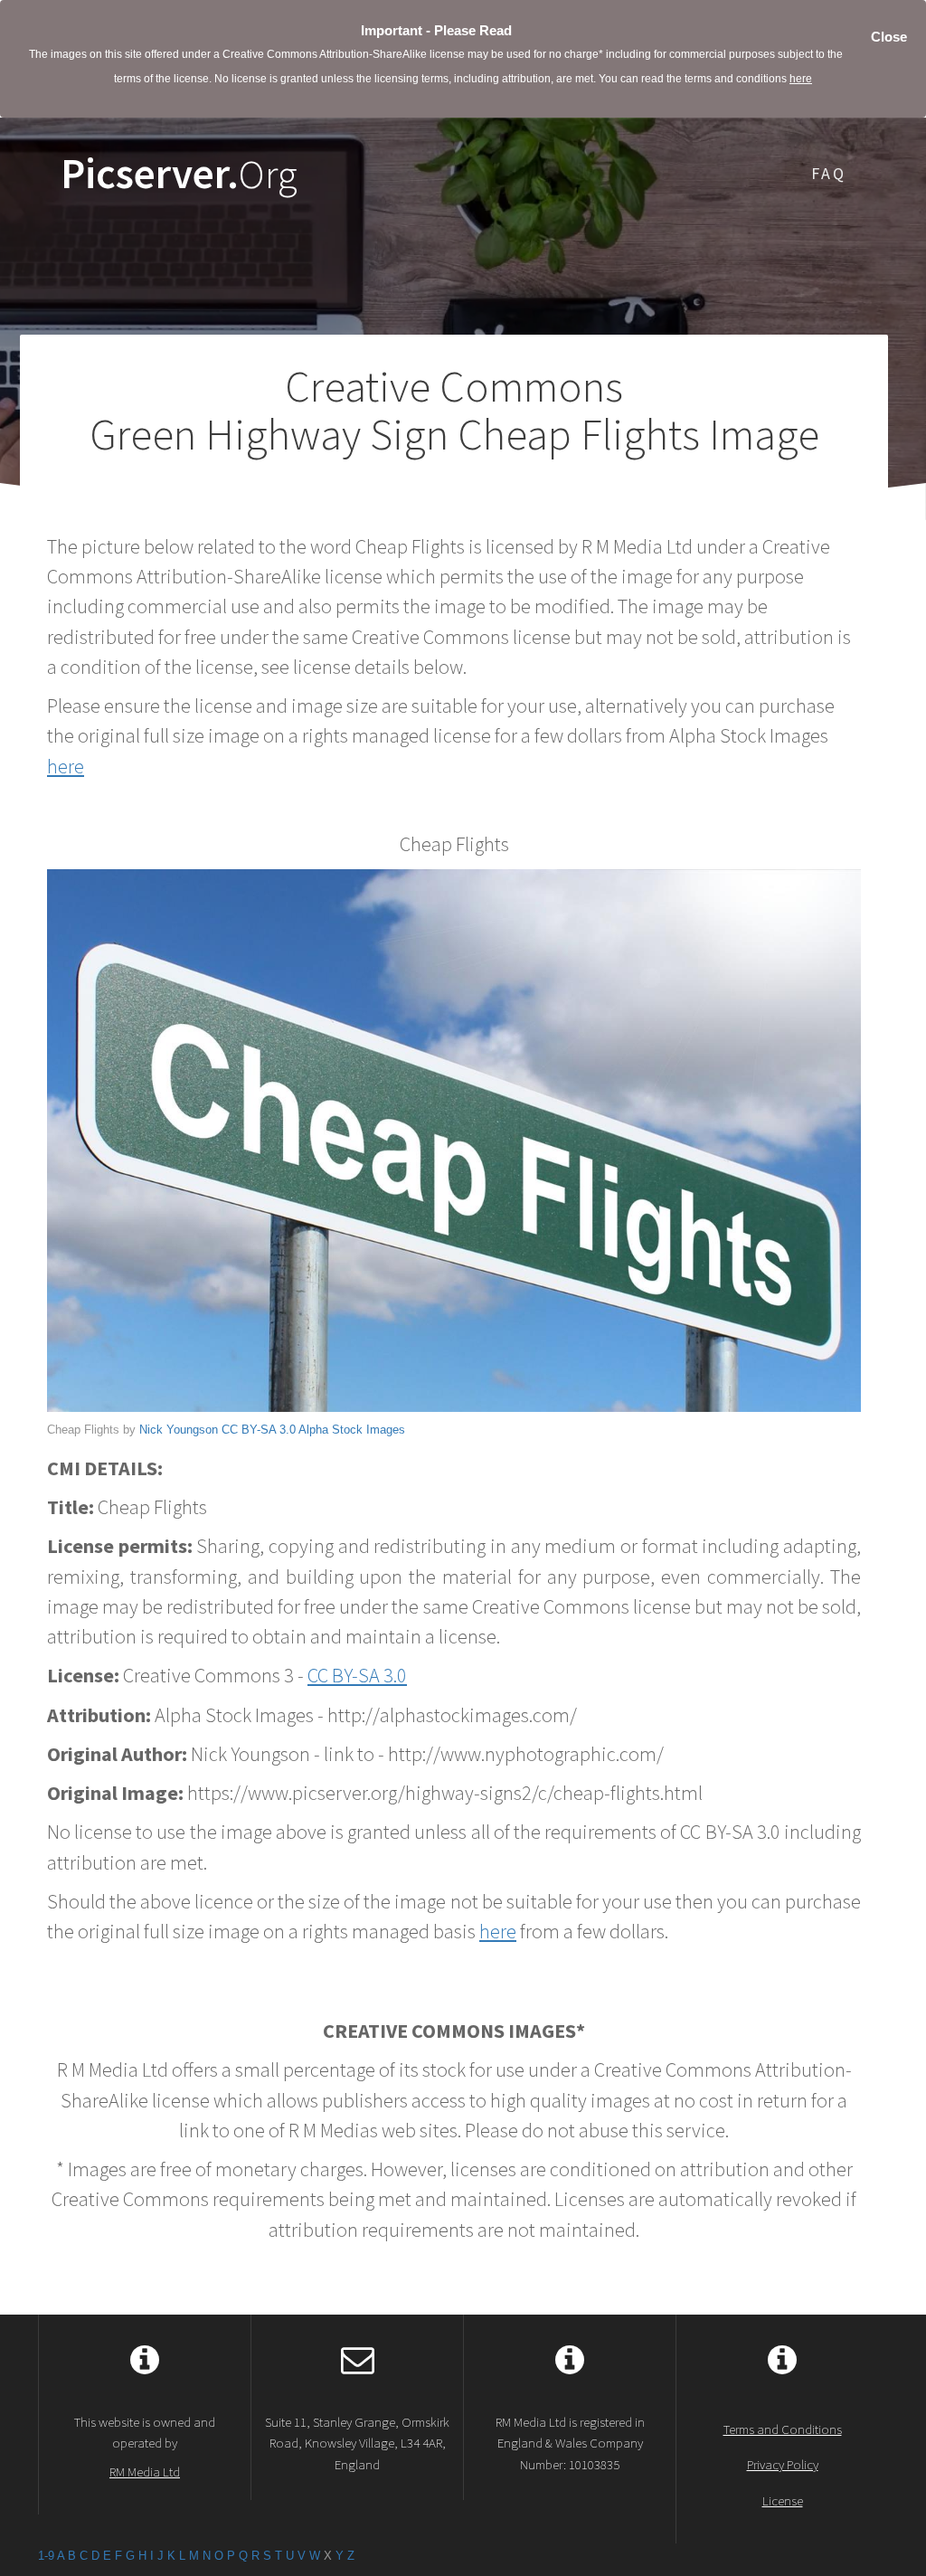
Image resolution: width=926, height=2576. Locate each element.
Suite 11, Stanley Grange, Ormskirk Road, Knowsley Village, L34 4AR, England (357, 2443)
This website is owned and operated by (145, 2447)
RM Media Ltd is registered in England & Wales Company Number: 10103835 (570, 2443)
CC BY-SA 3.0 (259, 1430)
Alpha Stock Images (352, 1430)
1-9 (46, 2556)
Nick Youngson (179, 1430)
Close (889, 37)
